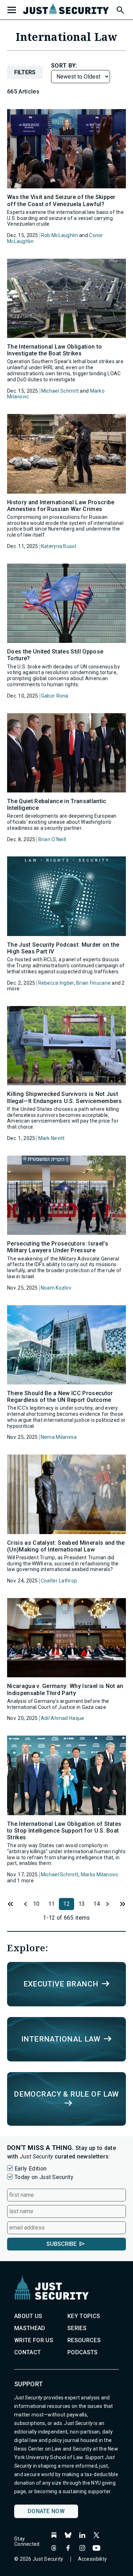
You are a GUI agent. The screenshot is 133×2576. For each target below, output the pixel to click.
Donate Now (46, 2511)
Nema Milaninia (59, 1437)
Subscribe (62, 2244)
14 (97, 1904)
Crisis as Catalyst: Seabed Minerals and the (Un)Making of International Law (66, 1546)
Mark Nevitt (52, 1138)
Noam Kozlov (56, 1288)
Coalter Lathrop (59, 1581)
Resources (84, 2340)
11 (23, 1904)
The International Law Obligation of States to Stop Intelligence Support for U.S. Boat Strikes (64, 1831)
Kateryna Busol (59, 546)
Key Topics (84, 2316)
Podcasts (83, 2352)
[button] (120, 9)
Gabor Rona (55, 696)
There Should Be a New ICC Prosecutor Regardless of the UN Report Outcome (60, 1397)
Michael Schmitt (60, 391)
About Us (28, 2316)
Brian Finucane (93, 983)
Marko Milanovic (100, 1875)
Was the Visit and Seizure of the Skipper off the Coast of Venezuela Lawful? (61, 200)
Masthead (30, 2328)
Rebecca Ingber (56, 983)
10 (36, 1904)
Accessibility (93, 2559)
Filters (25, 72)
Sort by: (64, 66)
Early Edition (31, 2169)
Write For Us (34, 2340)
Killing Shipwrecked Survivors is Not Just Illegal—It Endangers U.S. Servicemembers (65, 1097)
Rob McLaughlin (60, 235)
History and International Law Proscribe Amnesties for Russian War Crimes (61, 506)
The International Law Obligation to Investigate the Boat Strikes (54, 350)
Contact (27, 2352)
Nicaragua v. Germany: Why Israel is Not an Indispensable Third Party (65, 1689)
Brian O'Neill (52, 839)
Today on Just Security (44, 2177)
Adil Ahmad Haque (62, 1718)
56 (122, 1904)
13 (82, 1904)
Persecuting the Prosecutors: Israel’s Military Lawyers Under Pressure (58, 1247)
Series (77, 2328)
